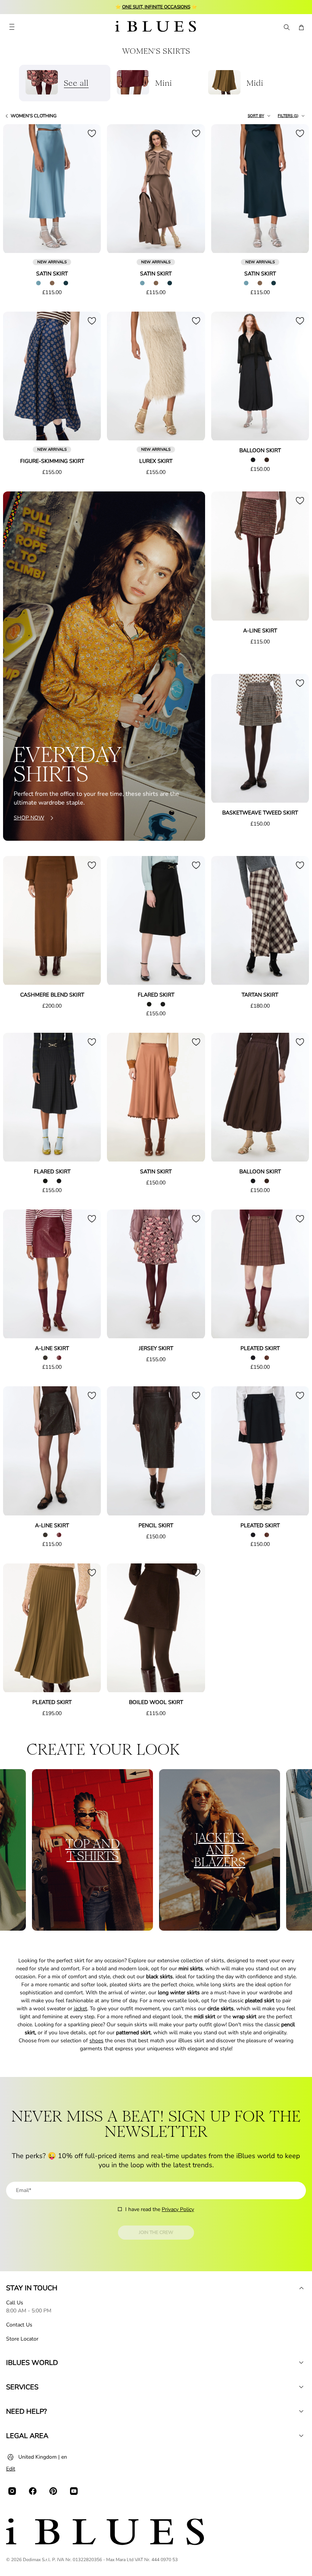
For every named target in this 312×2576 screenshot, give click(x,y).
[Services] (301, 2387)
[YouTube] (74, 2491)
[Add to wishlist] (92, 133)
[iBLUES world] (301, 2363)
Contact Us (19, 2325)
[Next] (86, 189)
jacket (80, 2009)
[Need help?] (301, 2411)
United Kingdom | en (43, 2457)
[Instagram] (12, 2491)
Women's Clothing (34, 116)
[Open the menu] (12, 27)
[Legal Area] (301, 2436)
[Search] (286, 27)
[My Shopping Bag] (301, 27)
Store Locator (22, 2339)
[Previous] (18, 189)
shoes (96, 2041)
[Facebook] (33, 2491)
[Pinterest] (53, 2491)
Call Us (15, 2303)
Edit (11, 2469)
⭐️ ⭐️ (156, 7)
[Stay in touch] (301, 2288)
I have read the (160, 2209)
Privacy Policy (178, 2209)
